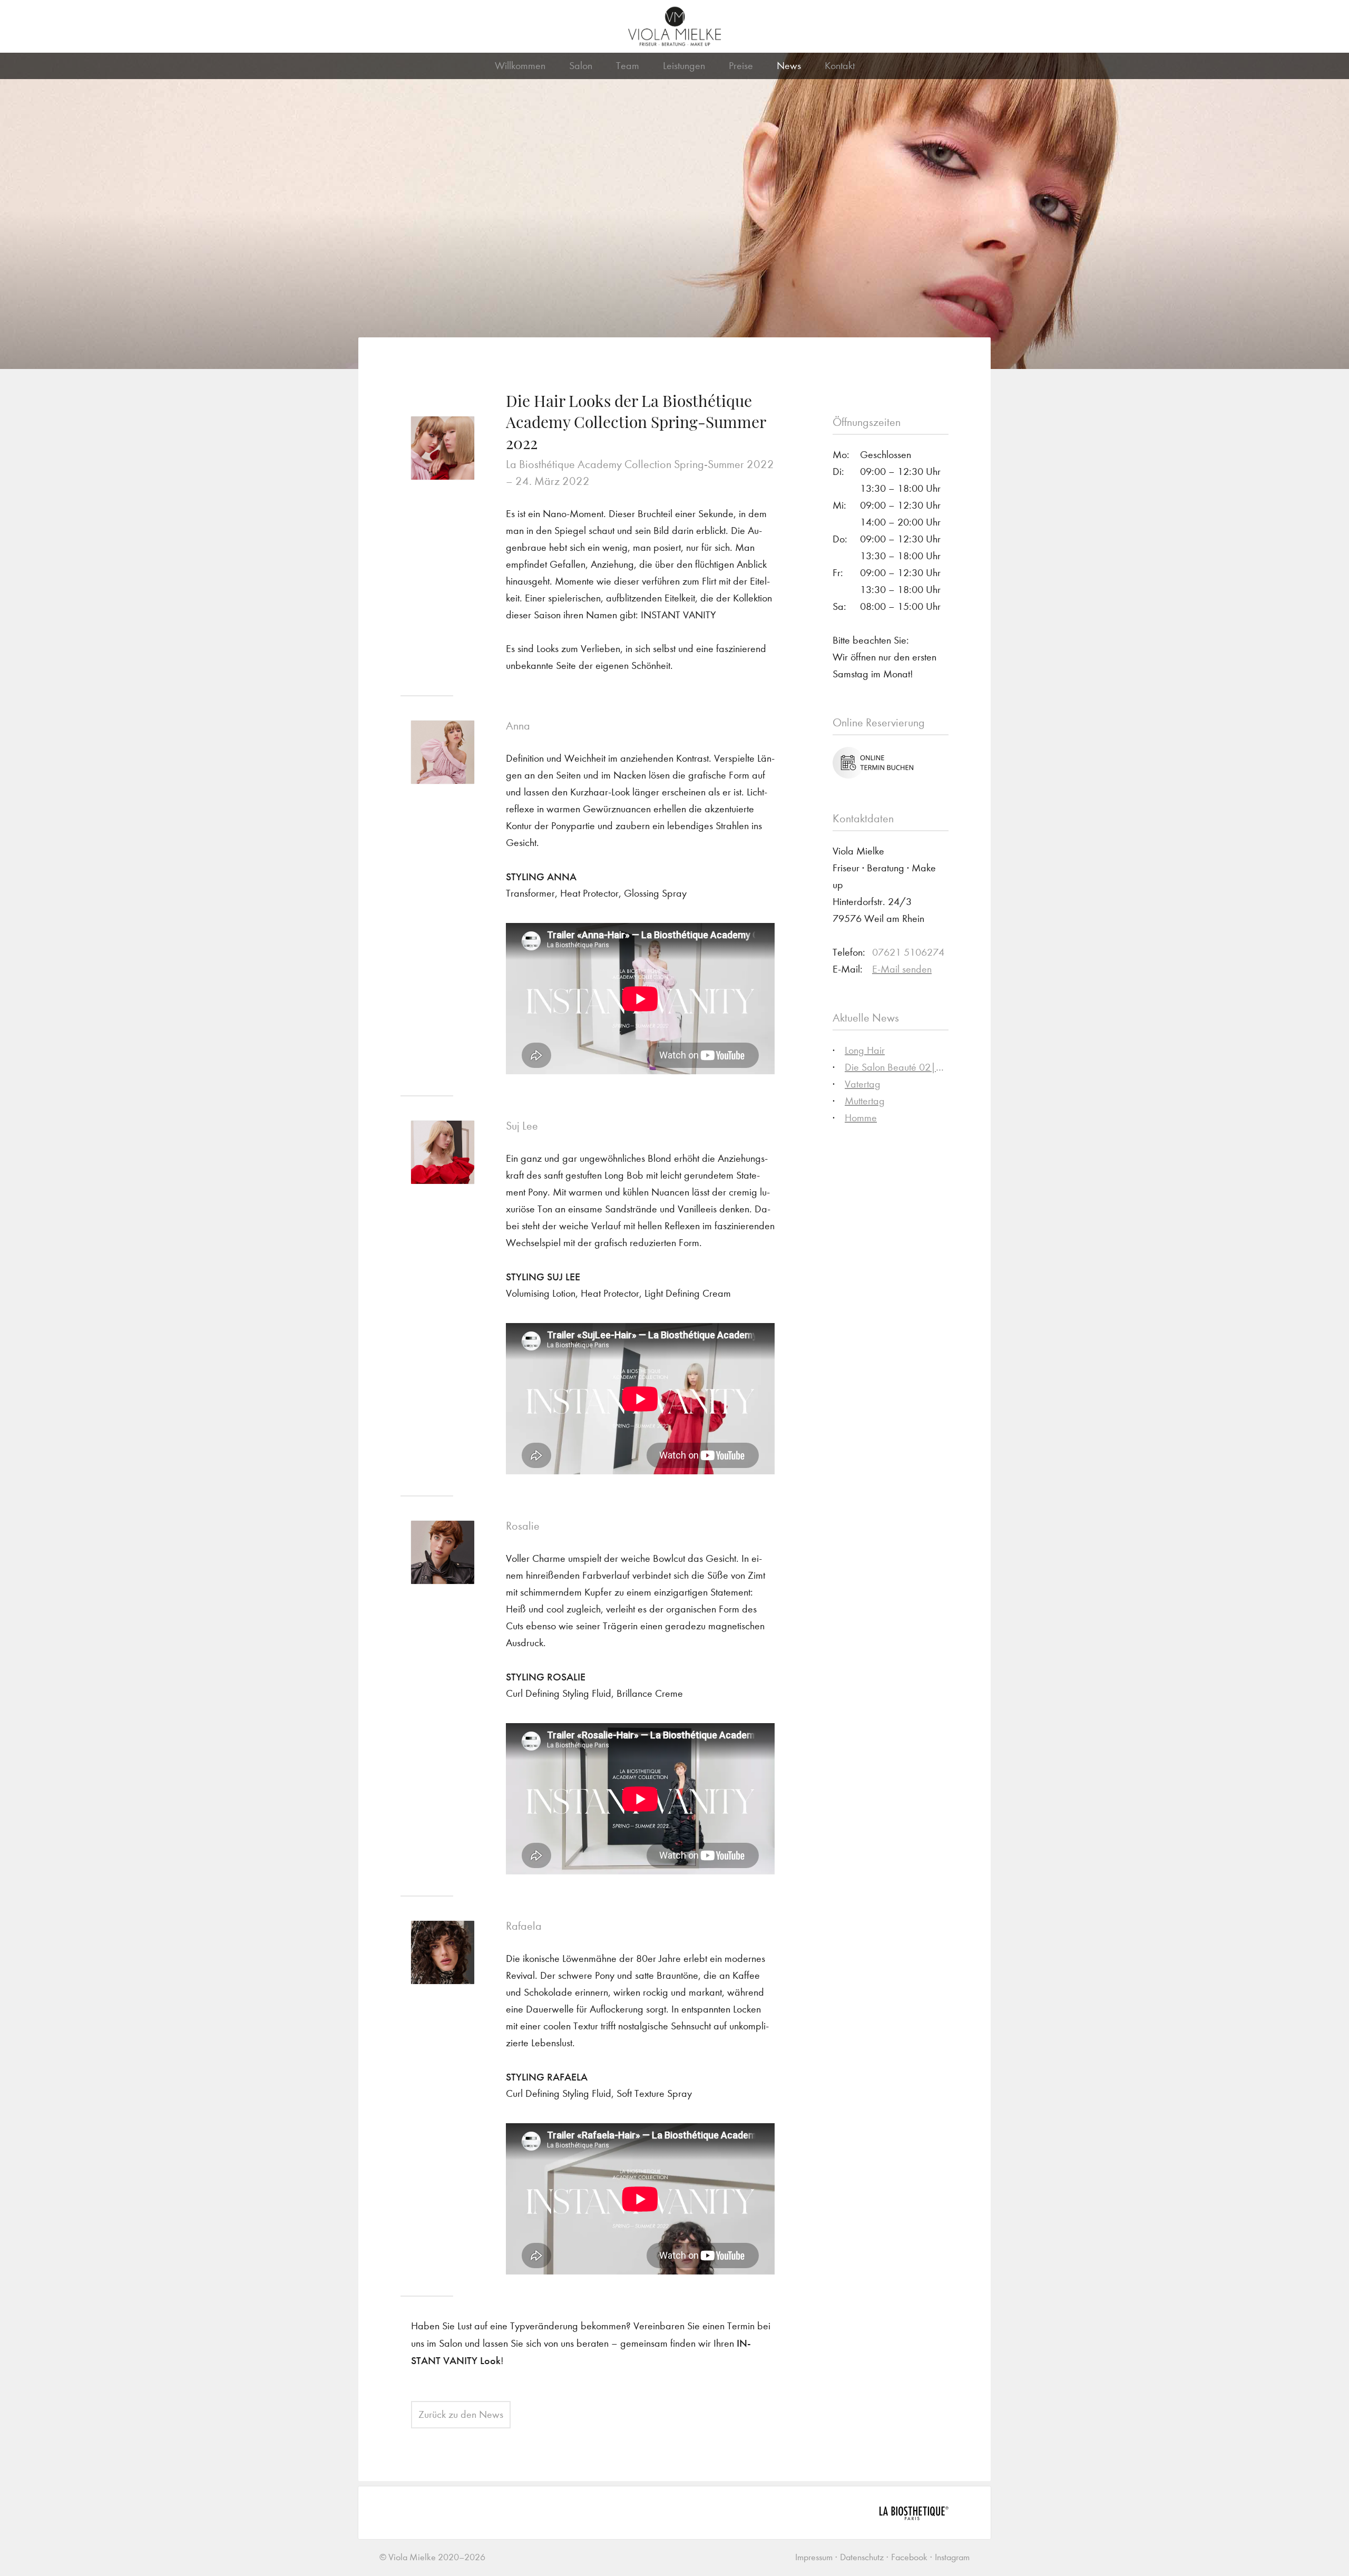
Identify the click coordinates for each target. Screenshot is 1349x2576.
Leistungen (684, 66)
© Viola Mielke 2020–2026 (432, 2557)
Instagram (952, 2557)
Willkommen (520, 66)
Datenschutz (862, 2557)
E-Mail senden (902, 969)
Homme (861, 1118)
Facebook (909, 2557)
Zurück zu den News (461, 2414)
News (789, 66)
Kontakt (840, 66)
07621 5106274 (908, 952)
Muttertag (865, 1101)
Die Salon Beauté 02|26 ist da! (910, 1067)
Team (628, 66)
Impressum (814, 2557)
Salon (581, 66)
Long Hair (865, 1050)
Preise (741, 66)
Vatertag (863, 1084)
